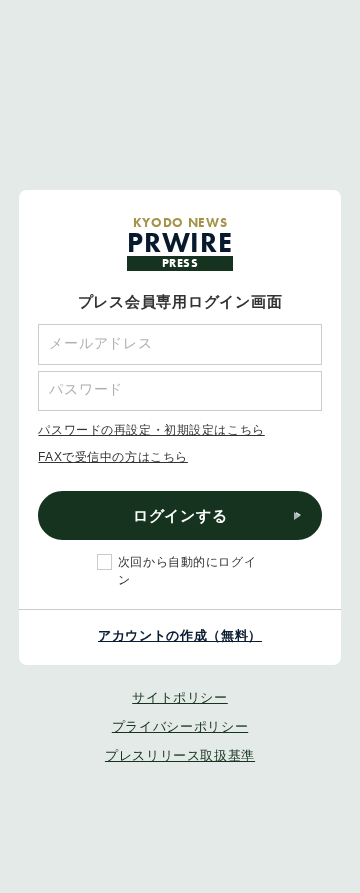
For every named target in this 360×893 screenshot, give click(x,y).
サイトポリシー (180, 697)
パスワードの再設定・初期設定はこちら (151, 430)
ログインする (180, 515)
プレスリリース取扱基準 (180, 755)
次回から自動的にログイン (187, 570)
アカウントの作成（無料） (180, 635)
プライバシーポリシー (180, 726)
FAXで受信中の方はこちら (113, 457)
